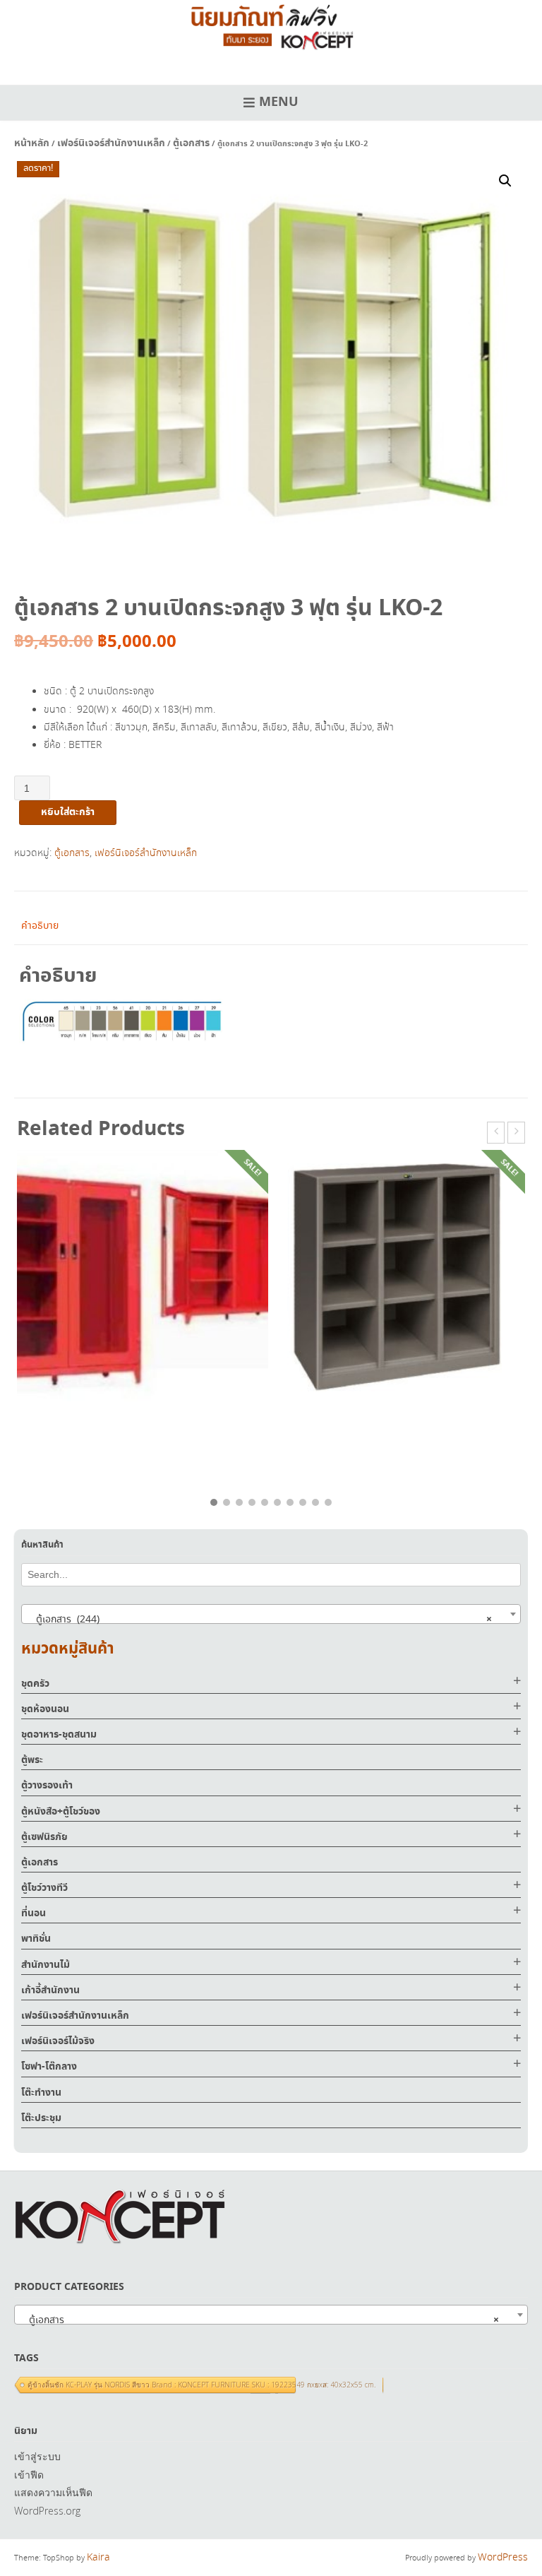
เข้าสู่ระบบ (37, 2456)
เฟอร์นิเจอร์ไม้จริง (58, 2041)
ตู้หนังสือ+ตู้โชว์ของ (61, 1812)
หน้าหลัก (32, 143)
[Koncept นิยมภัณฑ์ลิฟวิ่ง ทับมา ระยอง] (271, 25)
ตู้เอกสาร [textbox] (260, 2320)
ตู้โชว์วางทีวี (44, 1888)
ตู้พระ (32, 1760)
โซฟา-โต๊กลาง (49, 2067)
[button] (505, 181)
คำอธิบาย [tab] (40, 926)
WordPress (503, 2558)
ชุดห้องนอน (45, 1709)
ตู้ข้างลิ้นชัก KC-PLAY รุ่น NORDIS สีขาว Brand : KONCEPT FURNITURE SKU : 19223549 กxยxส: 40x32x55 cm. (201, 2385)
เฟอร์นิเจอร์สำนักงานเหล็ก (111, 143)
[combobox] (271, 1614)
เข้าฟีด (29, 2475)
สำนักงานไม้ (46, 1965)
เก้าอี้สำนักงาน (50, 1990)
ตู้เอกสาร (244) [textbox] (260, 1620)
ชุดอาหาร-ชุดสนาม (59, 1735)
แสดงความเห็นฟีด (53, 2492)
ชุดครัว (35, 1684)
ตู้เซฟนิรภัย (44, 1837)
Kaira (98, 2558)
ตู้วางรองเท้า (47, 1786)
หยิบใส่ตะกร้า (68, 812)
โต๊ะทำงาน (41, 2093)
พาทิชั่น (36, 1939)
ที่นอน (34, 1913)
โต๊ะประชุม (41, 2118)
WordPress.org (47, 2511)
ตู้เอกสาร (191, 143)
